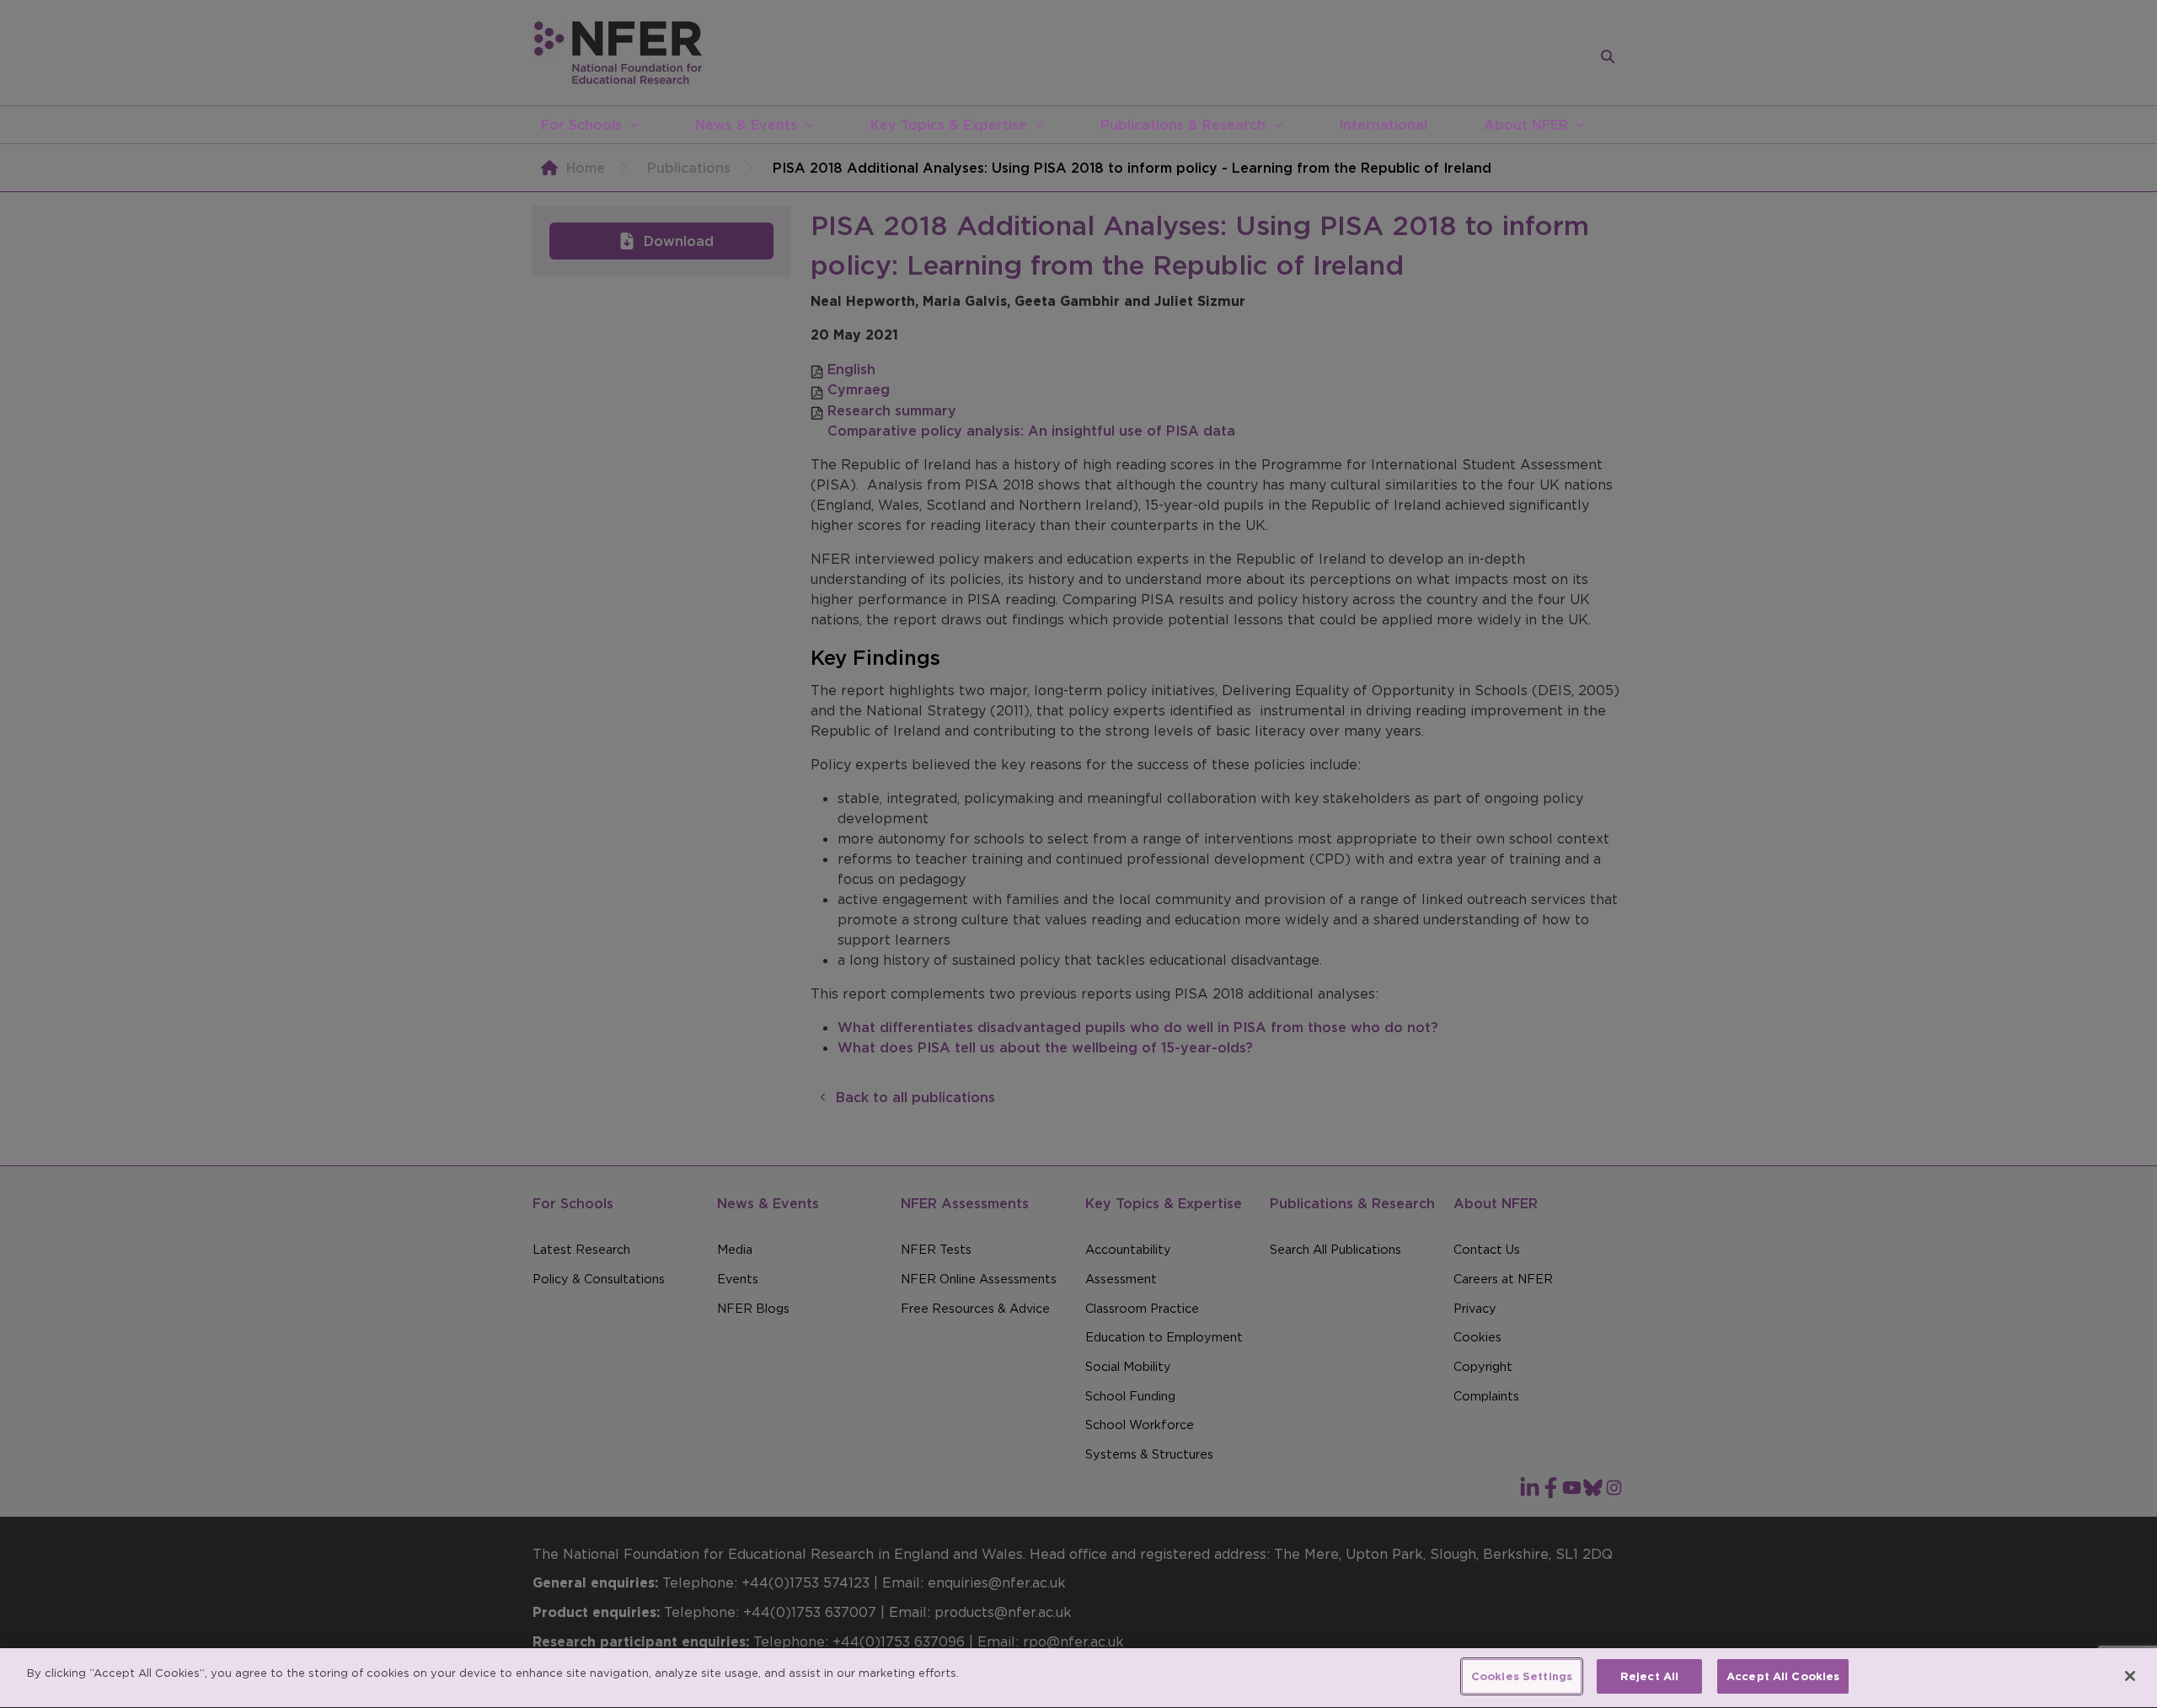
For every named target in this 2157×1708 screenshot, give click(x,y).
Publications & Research (1183, 125)
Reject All (1649, 1676)
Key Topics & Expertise (949, 125)
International (1383, 125)
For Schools (581, 125)
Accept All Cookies (1783, 1676)
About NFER (1526, 125)
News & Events (746, 125)
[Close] (2130, 1676)
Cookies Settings (1522, 1676)
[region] (1078, 1678)
